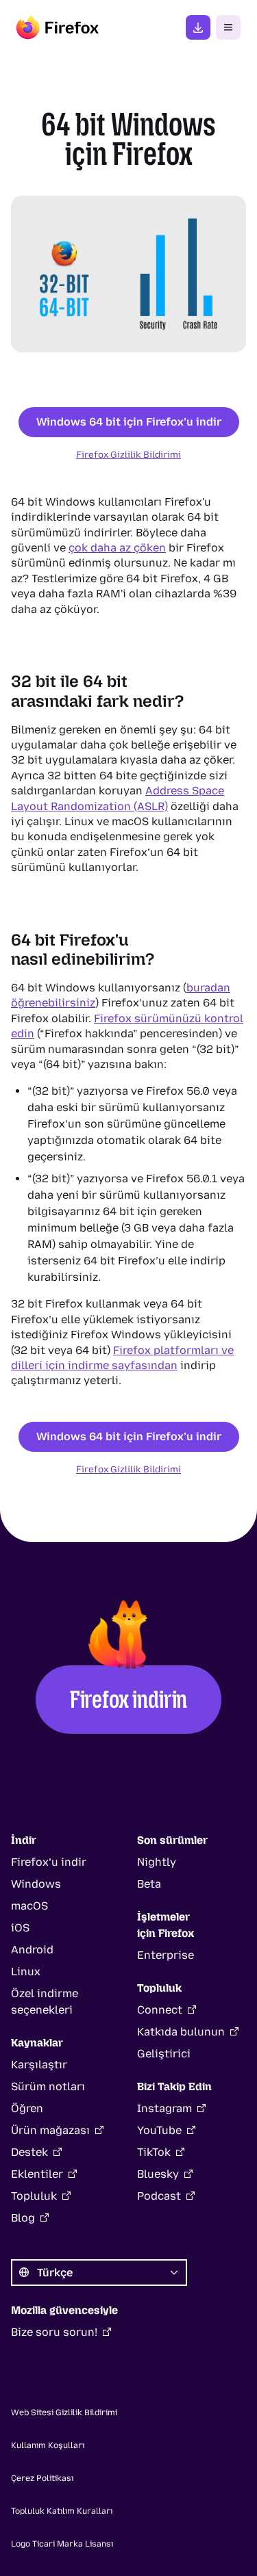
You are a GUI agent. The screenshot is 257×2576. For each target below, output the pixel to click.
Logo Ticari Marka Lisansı (62, 2544)
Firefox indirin (128, 1699)
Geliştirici (164, 2054)
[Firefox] (58, 27)
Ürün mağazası (50, 2130)
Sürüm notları (48, 2086)
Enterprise (166, 1955)
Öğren (27, 2108)
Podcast (159, 2196)
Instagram (164, 2108)
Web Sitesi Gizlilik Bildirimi (64, 2412)
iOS (20, 1928)
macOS (29, 1906)
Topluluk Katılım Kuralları (62, 2511)
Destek (29, 2152)
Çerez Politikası (42, 2478)
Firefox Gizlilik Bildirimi (128, 454)
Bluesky (158, 2174)
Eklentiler (37, 2174)
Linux (26, 1972)
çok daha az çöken (117, 548)
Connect (160, 2010)
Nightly (157, 1862)
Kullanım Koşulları (48, 2445)
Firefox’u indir (198, 27)
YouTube (159, 2130)
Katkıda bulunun (181, 2032)
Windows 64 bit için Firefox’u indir (129, 422)
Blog (23, 2218)
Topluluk (34, 2196)
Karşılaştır (39, 2065)
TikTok (154, 2152)
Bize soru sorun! (54, 2332)
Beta (149, 1884)
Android (32, 1950)
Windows (36, 1884)
